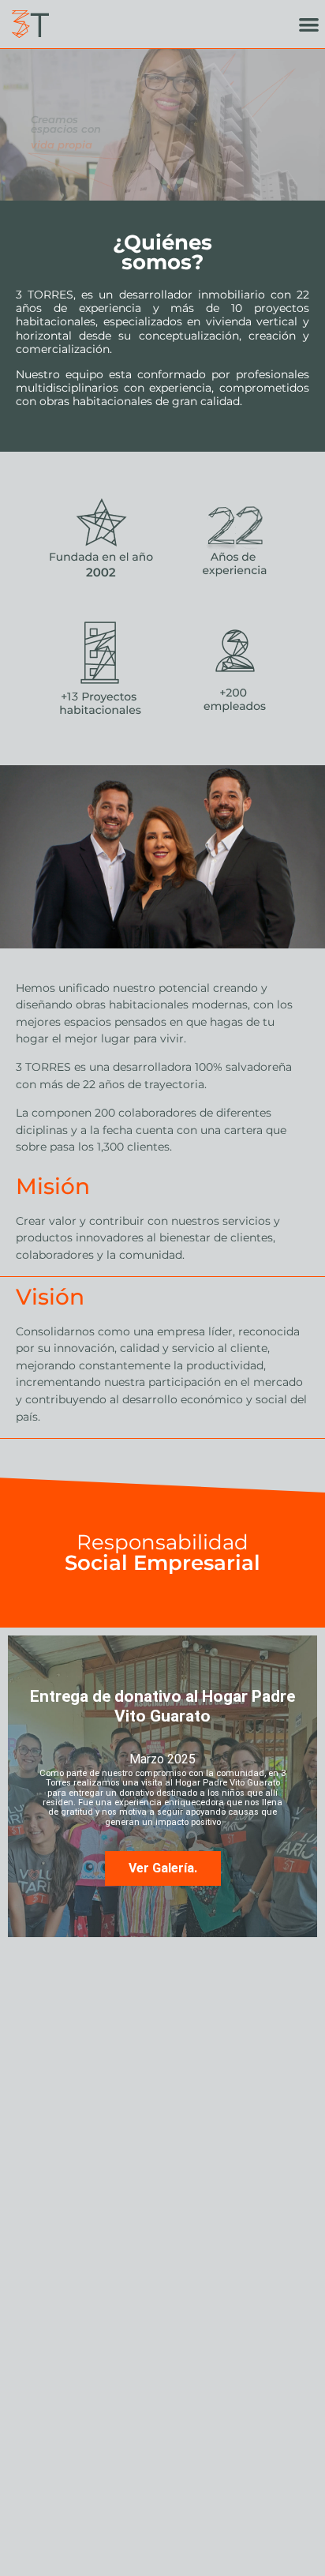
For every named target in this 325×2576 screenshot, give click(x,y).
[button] (309, 24)
